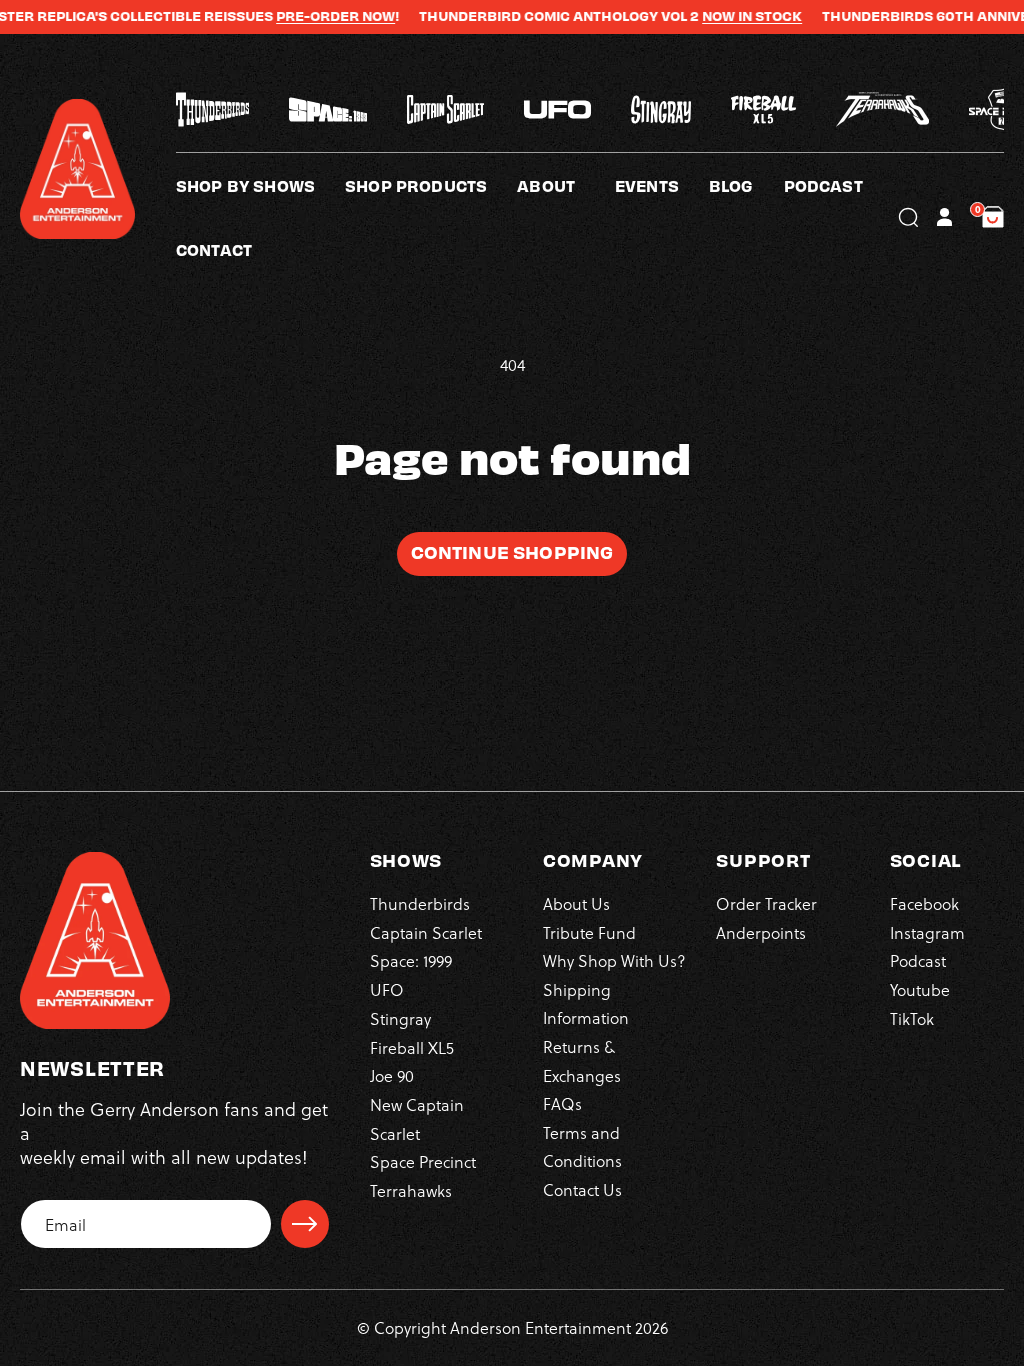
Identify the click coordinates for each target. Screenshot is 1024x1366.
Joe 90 (392, 1075)
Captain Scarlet (426, 932)
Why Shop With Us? (614, 960)
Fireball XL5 (412, 1047)
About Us (576, 903)
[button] (566, 185)
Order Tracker (766, 903)
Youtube (920, 989)
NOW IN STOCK (725, 16)
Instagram (927, 932)
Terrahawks (411, 1190)
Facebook (924, 903)
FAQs (562, 1103)
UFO (387, 989)
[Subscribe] (305, 1224)
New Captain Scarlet (417, 1118)
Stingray (400, 1018)
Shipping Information (586, 1003)
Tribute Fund (589, 932)
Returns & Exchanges (582, 1060)
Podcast (918, 960)
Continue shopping (512, 551)
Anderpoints (761, 932)
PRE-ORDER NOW (308, 16)
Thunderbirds (420, 903)
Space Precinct (423, 1161)
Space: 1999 (411, 960)
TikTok (912, 1018)
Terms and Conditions (582, 1146)
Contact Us (582, 1189)
